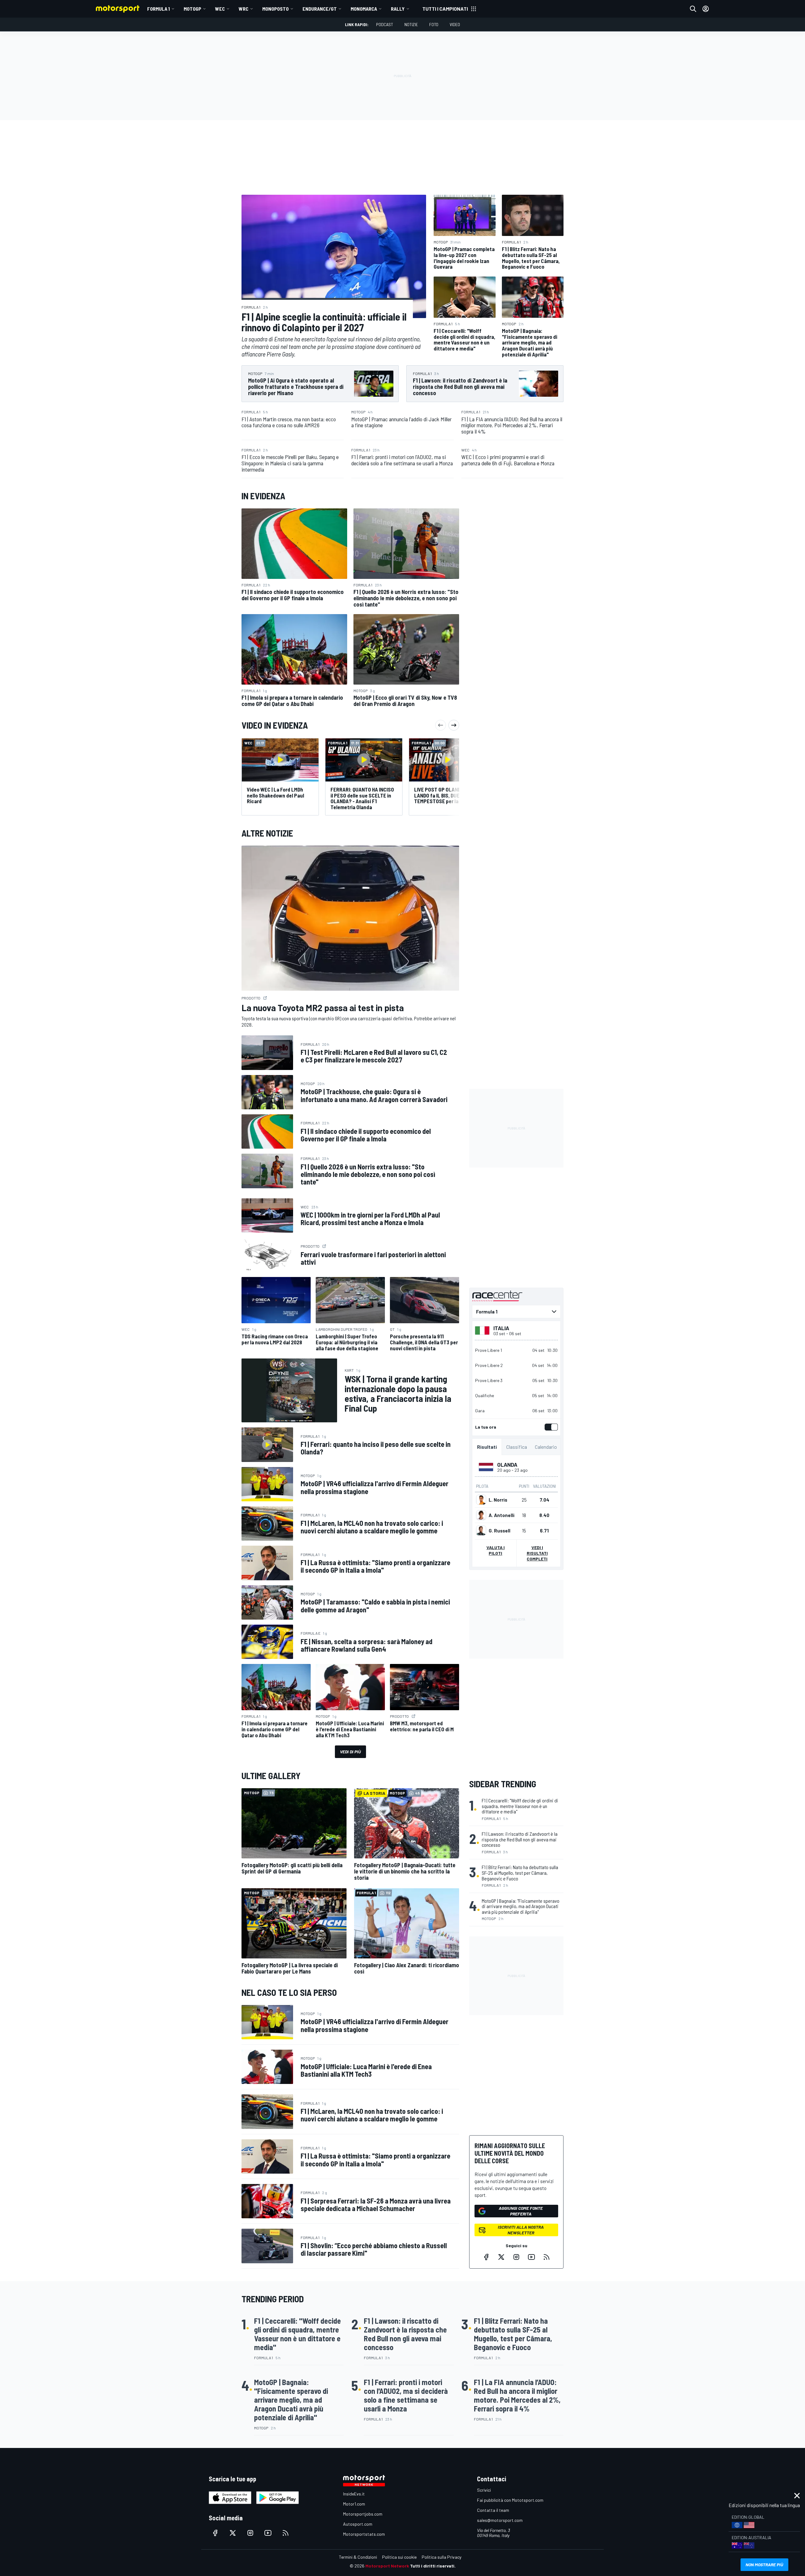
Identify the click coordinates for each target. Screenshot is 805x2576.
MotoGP (192, 9)
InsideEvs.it (354, 2494)
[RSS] (547, 2257)
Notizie (411, 24)
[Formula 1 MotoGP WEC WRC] (516, 1312)
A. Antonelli (502, 1515)
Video (455, 24)
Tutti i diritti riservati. (433, 2566)
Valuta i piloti (496, 1550)
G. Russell (500, 1531)
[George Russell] (481, 1531)
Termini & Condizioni (358, 2557)
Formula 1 (158, 9)
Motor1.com (354, 2504)
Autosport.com (358, 2524)
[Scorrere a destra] (454, 725)
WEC (220, 9)
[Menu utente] (706, 9)
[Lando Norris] (481, 1500)
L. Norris (498, 1500)
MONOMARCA (364, 9)
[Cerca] (693, 9)
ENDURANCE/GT (320, 9)
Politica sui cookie (399, 2557)
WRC (244, 9)
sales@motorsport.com (500, 2520)
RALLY (398, 9)
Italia (501, 1328)
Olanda (507, 1464)
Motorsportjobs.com (363, 2514)
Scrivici (484, 2490)
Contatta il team (493, 2510)
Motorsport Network (387, 2566)
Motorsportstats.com (364, 2534)
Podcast (385, 24)
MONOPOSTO (275, 9)
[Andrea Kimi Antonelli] (481, 1515)
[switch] (550, 1427)
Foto (434, 24)
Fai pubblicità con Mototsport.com (510, 2500)
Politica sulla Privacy (441, 2557)
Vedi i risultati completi (537, 1553)
